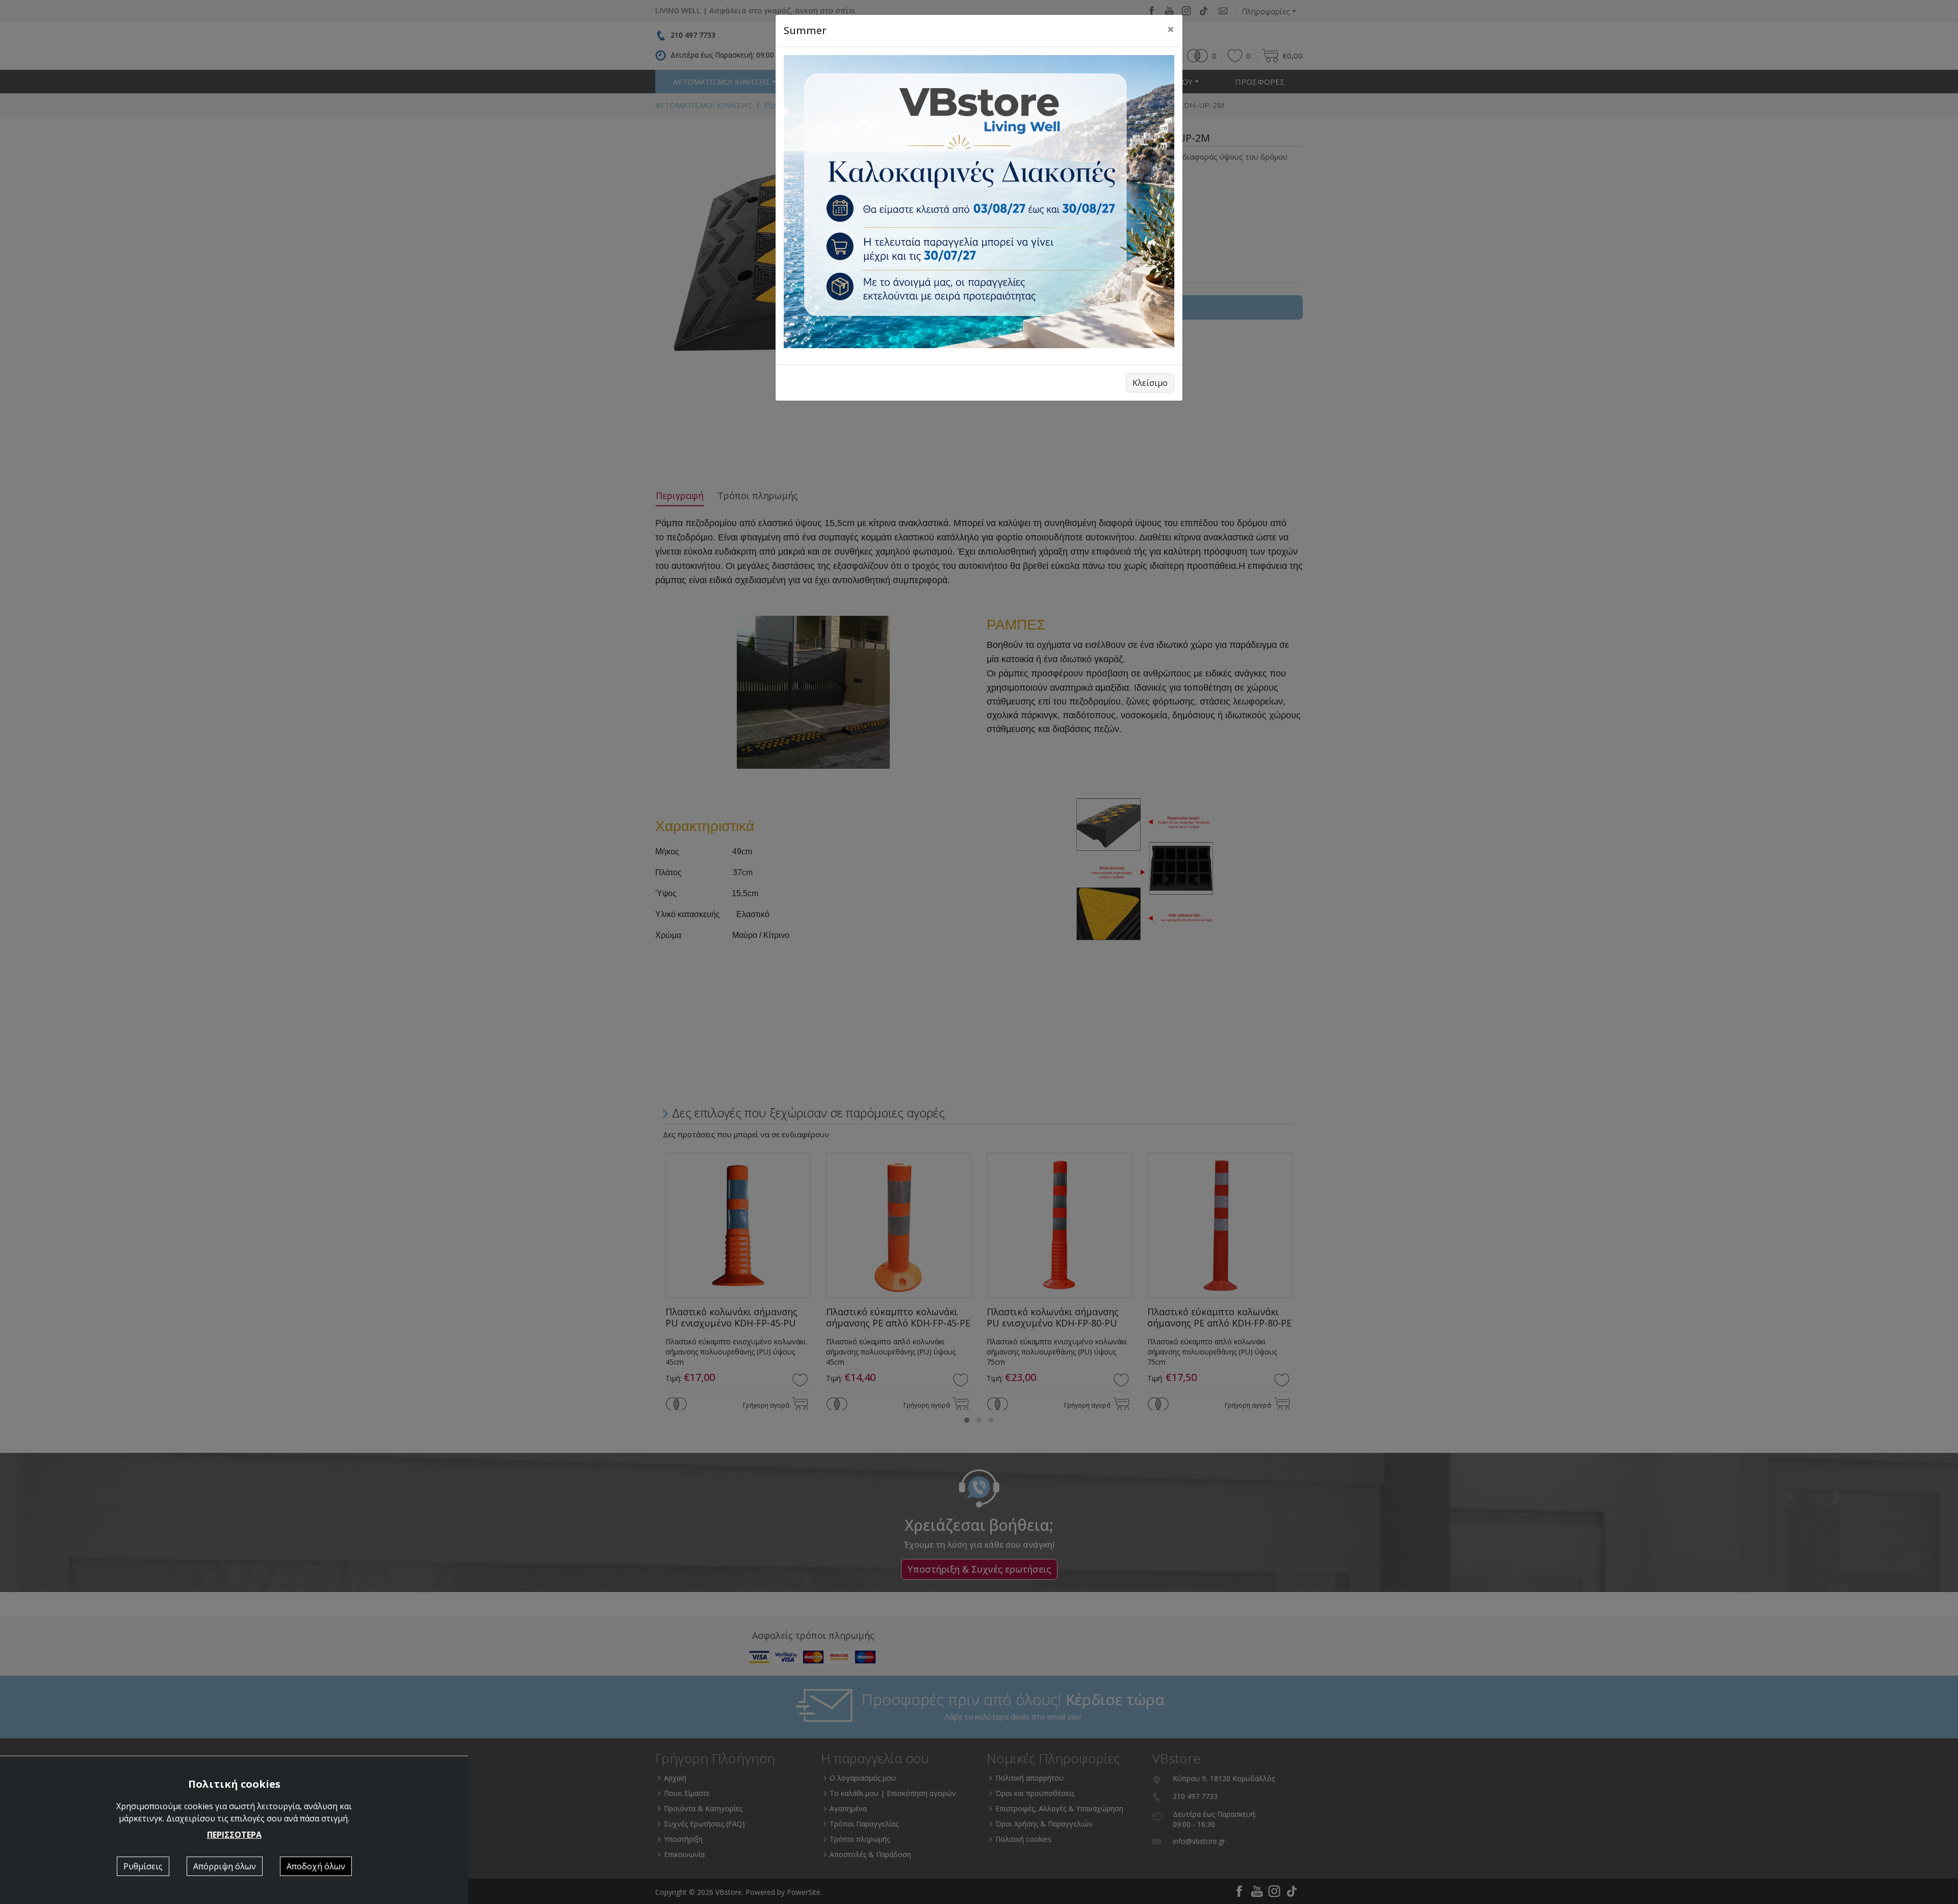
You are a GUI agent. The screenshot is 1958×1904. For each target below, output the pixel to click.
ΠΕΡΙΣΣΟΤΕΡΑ (234, 1835)
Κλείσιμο (1150, 383)
